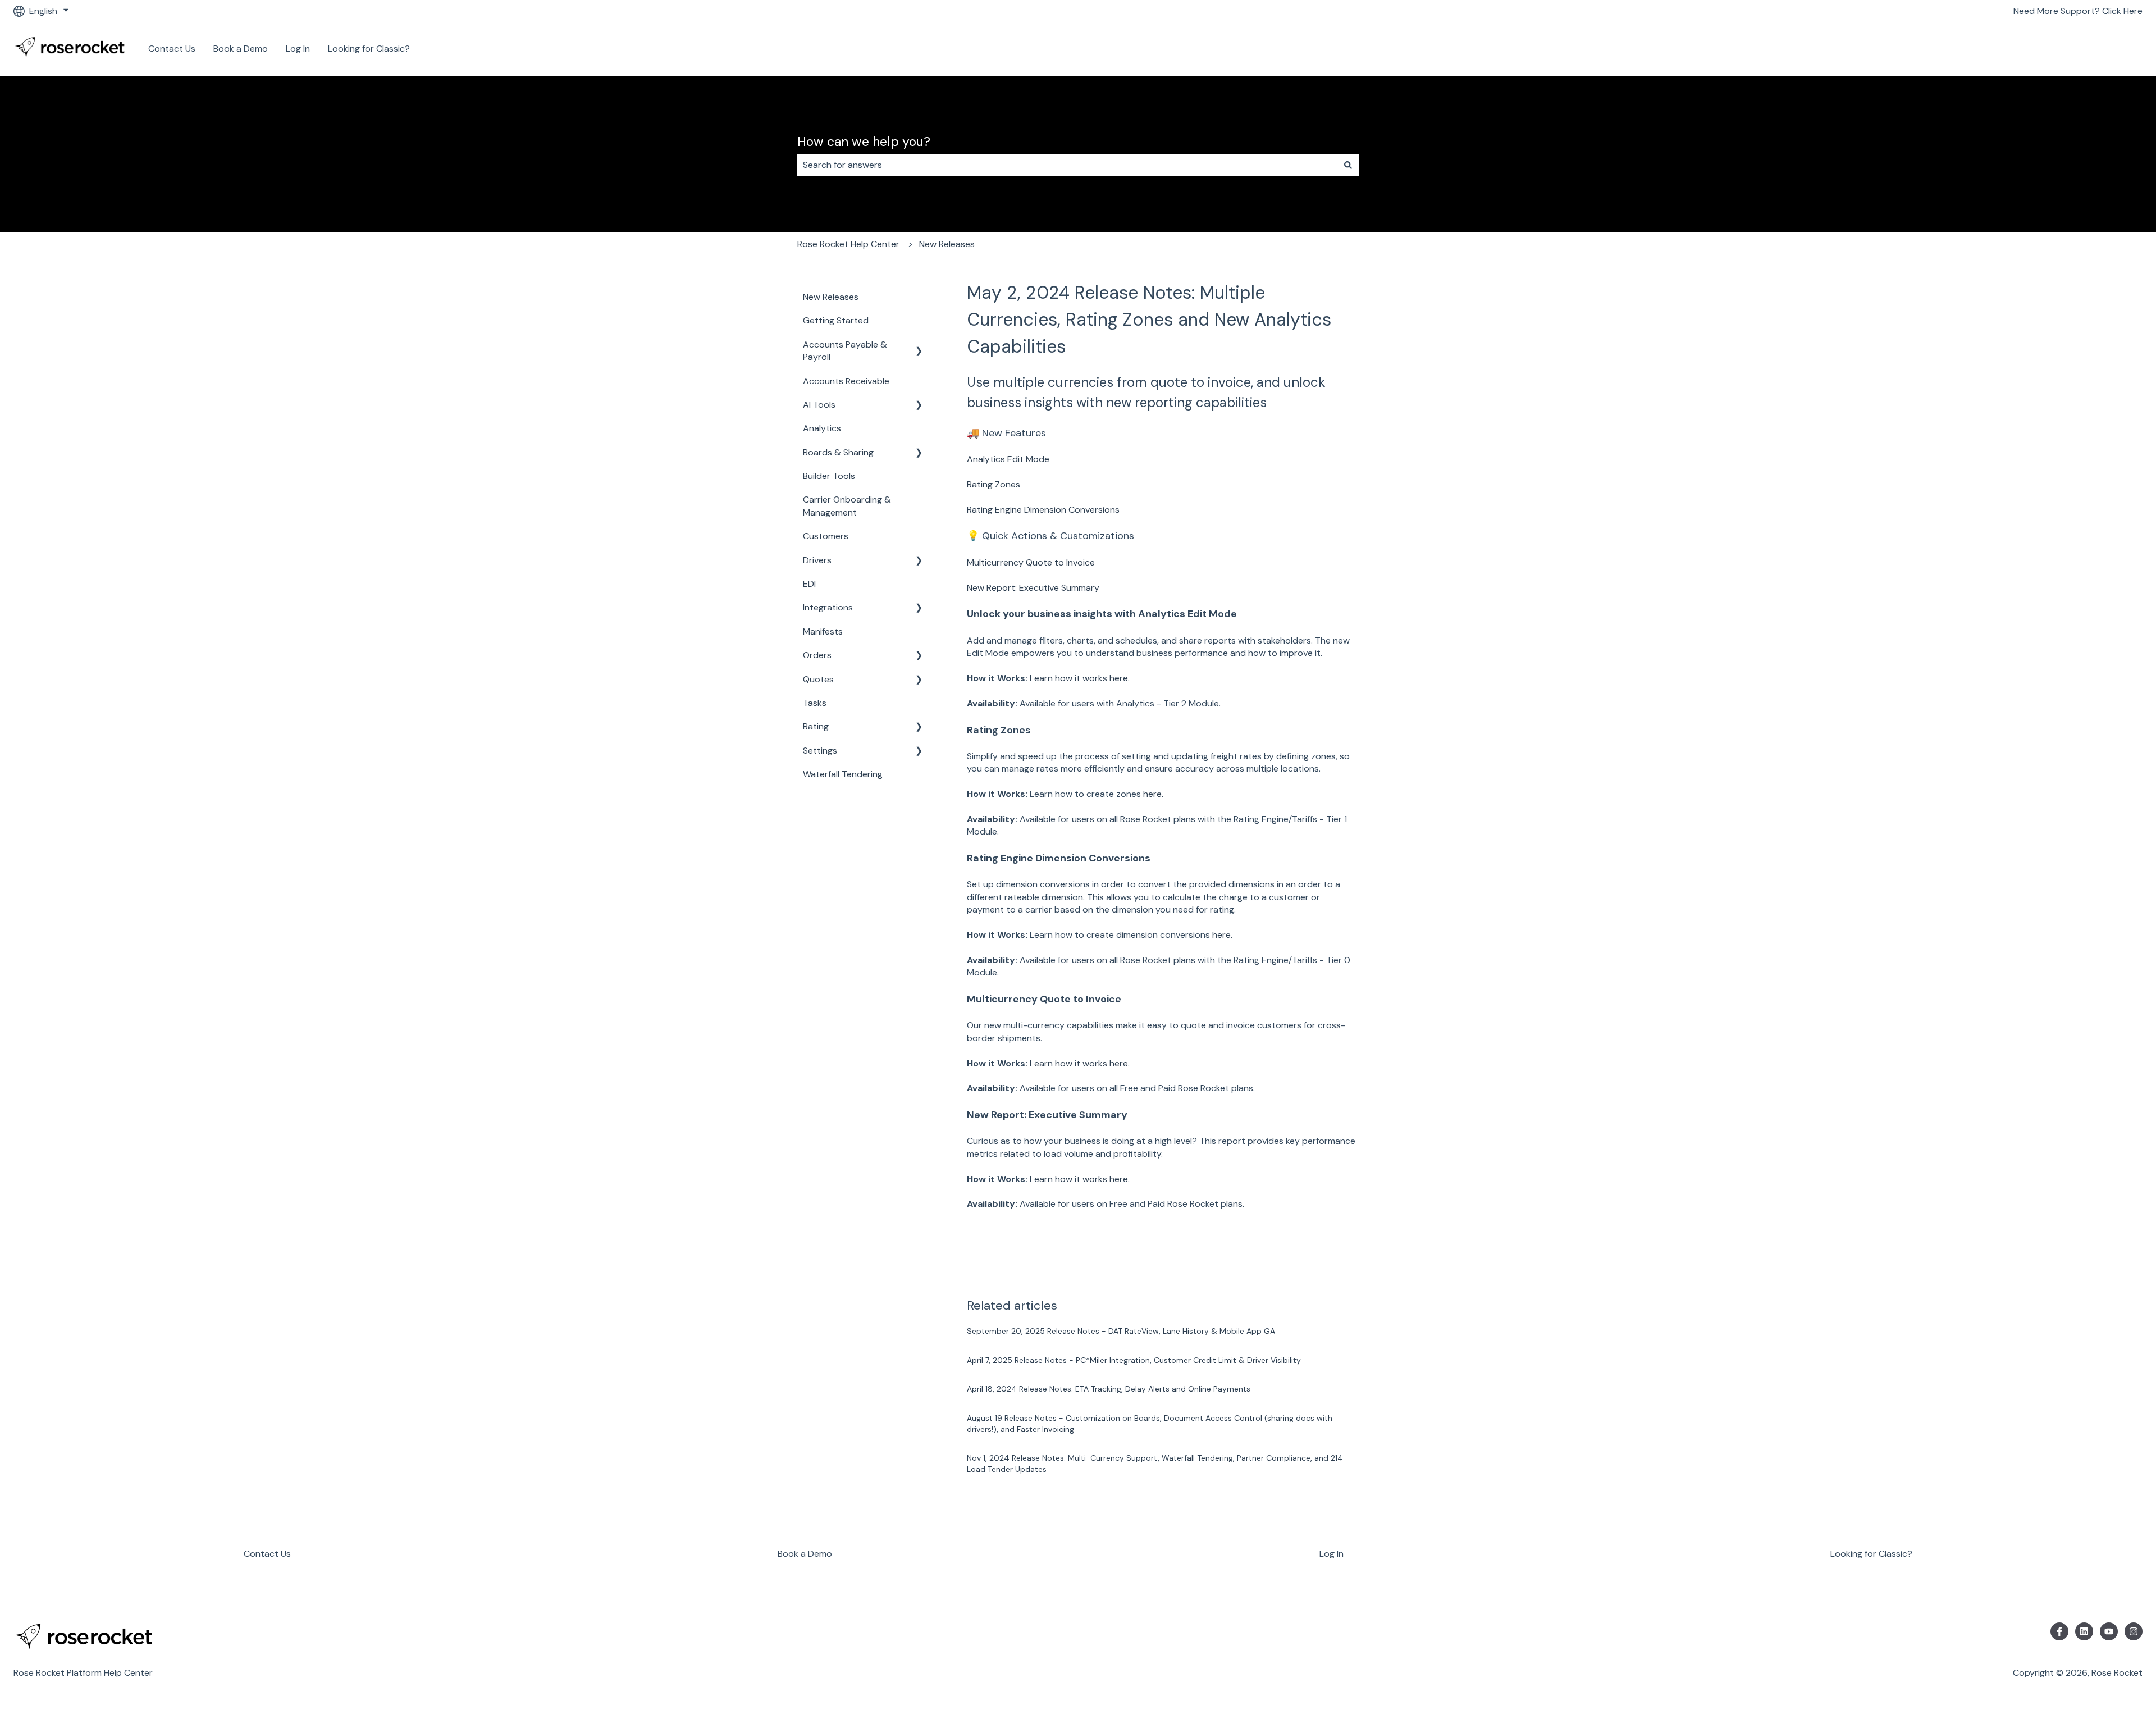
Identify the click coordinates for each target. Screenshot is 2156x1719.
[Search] (1348, 165)
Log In (298, 49)
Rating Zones (994, 484)
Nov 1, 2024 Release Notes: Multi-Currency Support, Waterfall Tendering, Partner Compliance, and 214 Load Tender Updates (1155, 1463)
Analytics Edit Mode (1009, 459)
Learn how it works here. (1080, 678)
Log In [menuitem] (1331, 1554)
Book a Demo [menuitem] (805, 1554)
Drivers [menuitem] (817, 560)
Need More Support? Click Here (2078, 11)
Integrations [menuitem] (828, 607)
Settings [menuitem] (820, 751)
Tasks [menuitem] (815, 703)
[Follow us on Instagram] (2134, 1631)
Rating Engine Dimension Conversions (1043, 510)
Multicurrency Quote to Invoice (1031, 562)
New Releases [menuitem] (831, 297)
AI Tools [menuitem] (819, 405)
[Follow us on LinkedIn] (2084, 1631)
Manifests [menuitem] (823, 631)
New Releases (947, 244)
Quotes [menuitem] (818, 679)
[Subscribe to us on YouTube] (2109, 1631)
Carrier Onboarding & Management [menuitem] (847, 506)
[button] (919, 346)
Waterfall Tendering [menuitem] (843, 774)
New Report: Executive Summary (1033, 588)
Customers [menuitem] (826, 536)
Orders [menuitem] (817, 655)
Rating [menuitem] (816, 726)
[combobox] (1067, 165)
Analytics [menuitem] (822, 428)
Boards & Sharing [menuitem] (838, 452)
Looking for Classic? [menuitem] (1871, 1554)
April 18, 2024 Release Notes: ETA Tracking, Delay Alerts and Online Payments (1109, 1389)
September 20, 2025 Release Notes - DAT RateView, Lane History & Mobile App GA (1121, 1331)
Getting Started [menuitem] (836, 320)
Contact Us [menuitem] (267, 1554)
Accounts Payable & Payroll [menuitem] (845, 351)
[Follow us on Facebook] (2059, 1631)
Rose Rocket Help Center (848, 244)
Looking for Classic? (369, 49)
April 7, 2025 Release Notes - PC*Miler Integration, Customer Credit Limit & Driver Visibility (1134, 1360)
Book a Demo (241, 49)
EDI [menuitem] (809, 584)
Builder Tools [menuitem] (829, 476)
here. (1153, 794)
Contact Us (172, 49)
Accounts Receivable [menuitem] (846, 381)
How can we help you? (864, 142)
